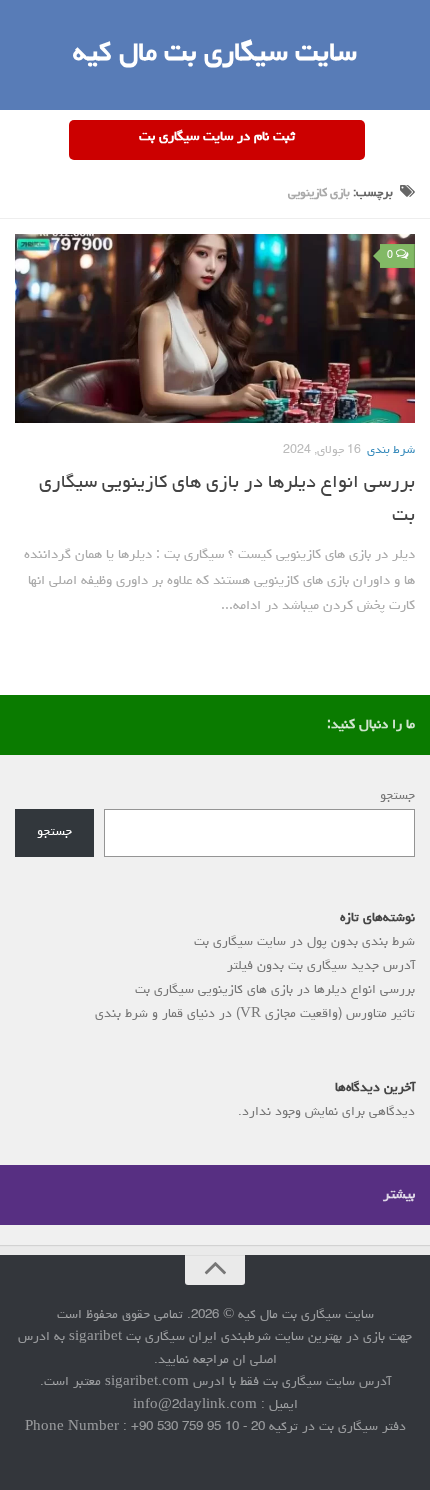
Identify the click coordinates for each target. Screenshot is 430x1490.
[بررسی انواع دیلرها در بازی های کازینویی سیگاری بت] (215, 328)
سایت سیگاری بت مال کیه (215, 55)
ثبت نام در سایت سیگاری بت (217, 137)
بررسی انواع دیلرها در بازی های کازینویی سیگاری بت (275, 990)
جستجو (397, 796)
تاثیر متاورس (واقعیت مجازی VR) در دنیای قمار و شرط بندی (255, 1014)
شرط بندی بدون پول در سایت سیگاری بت (304, 942)
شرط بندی (391, 451)
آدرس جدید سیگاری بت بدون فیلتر (321, 966)
